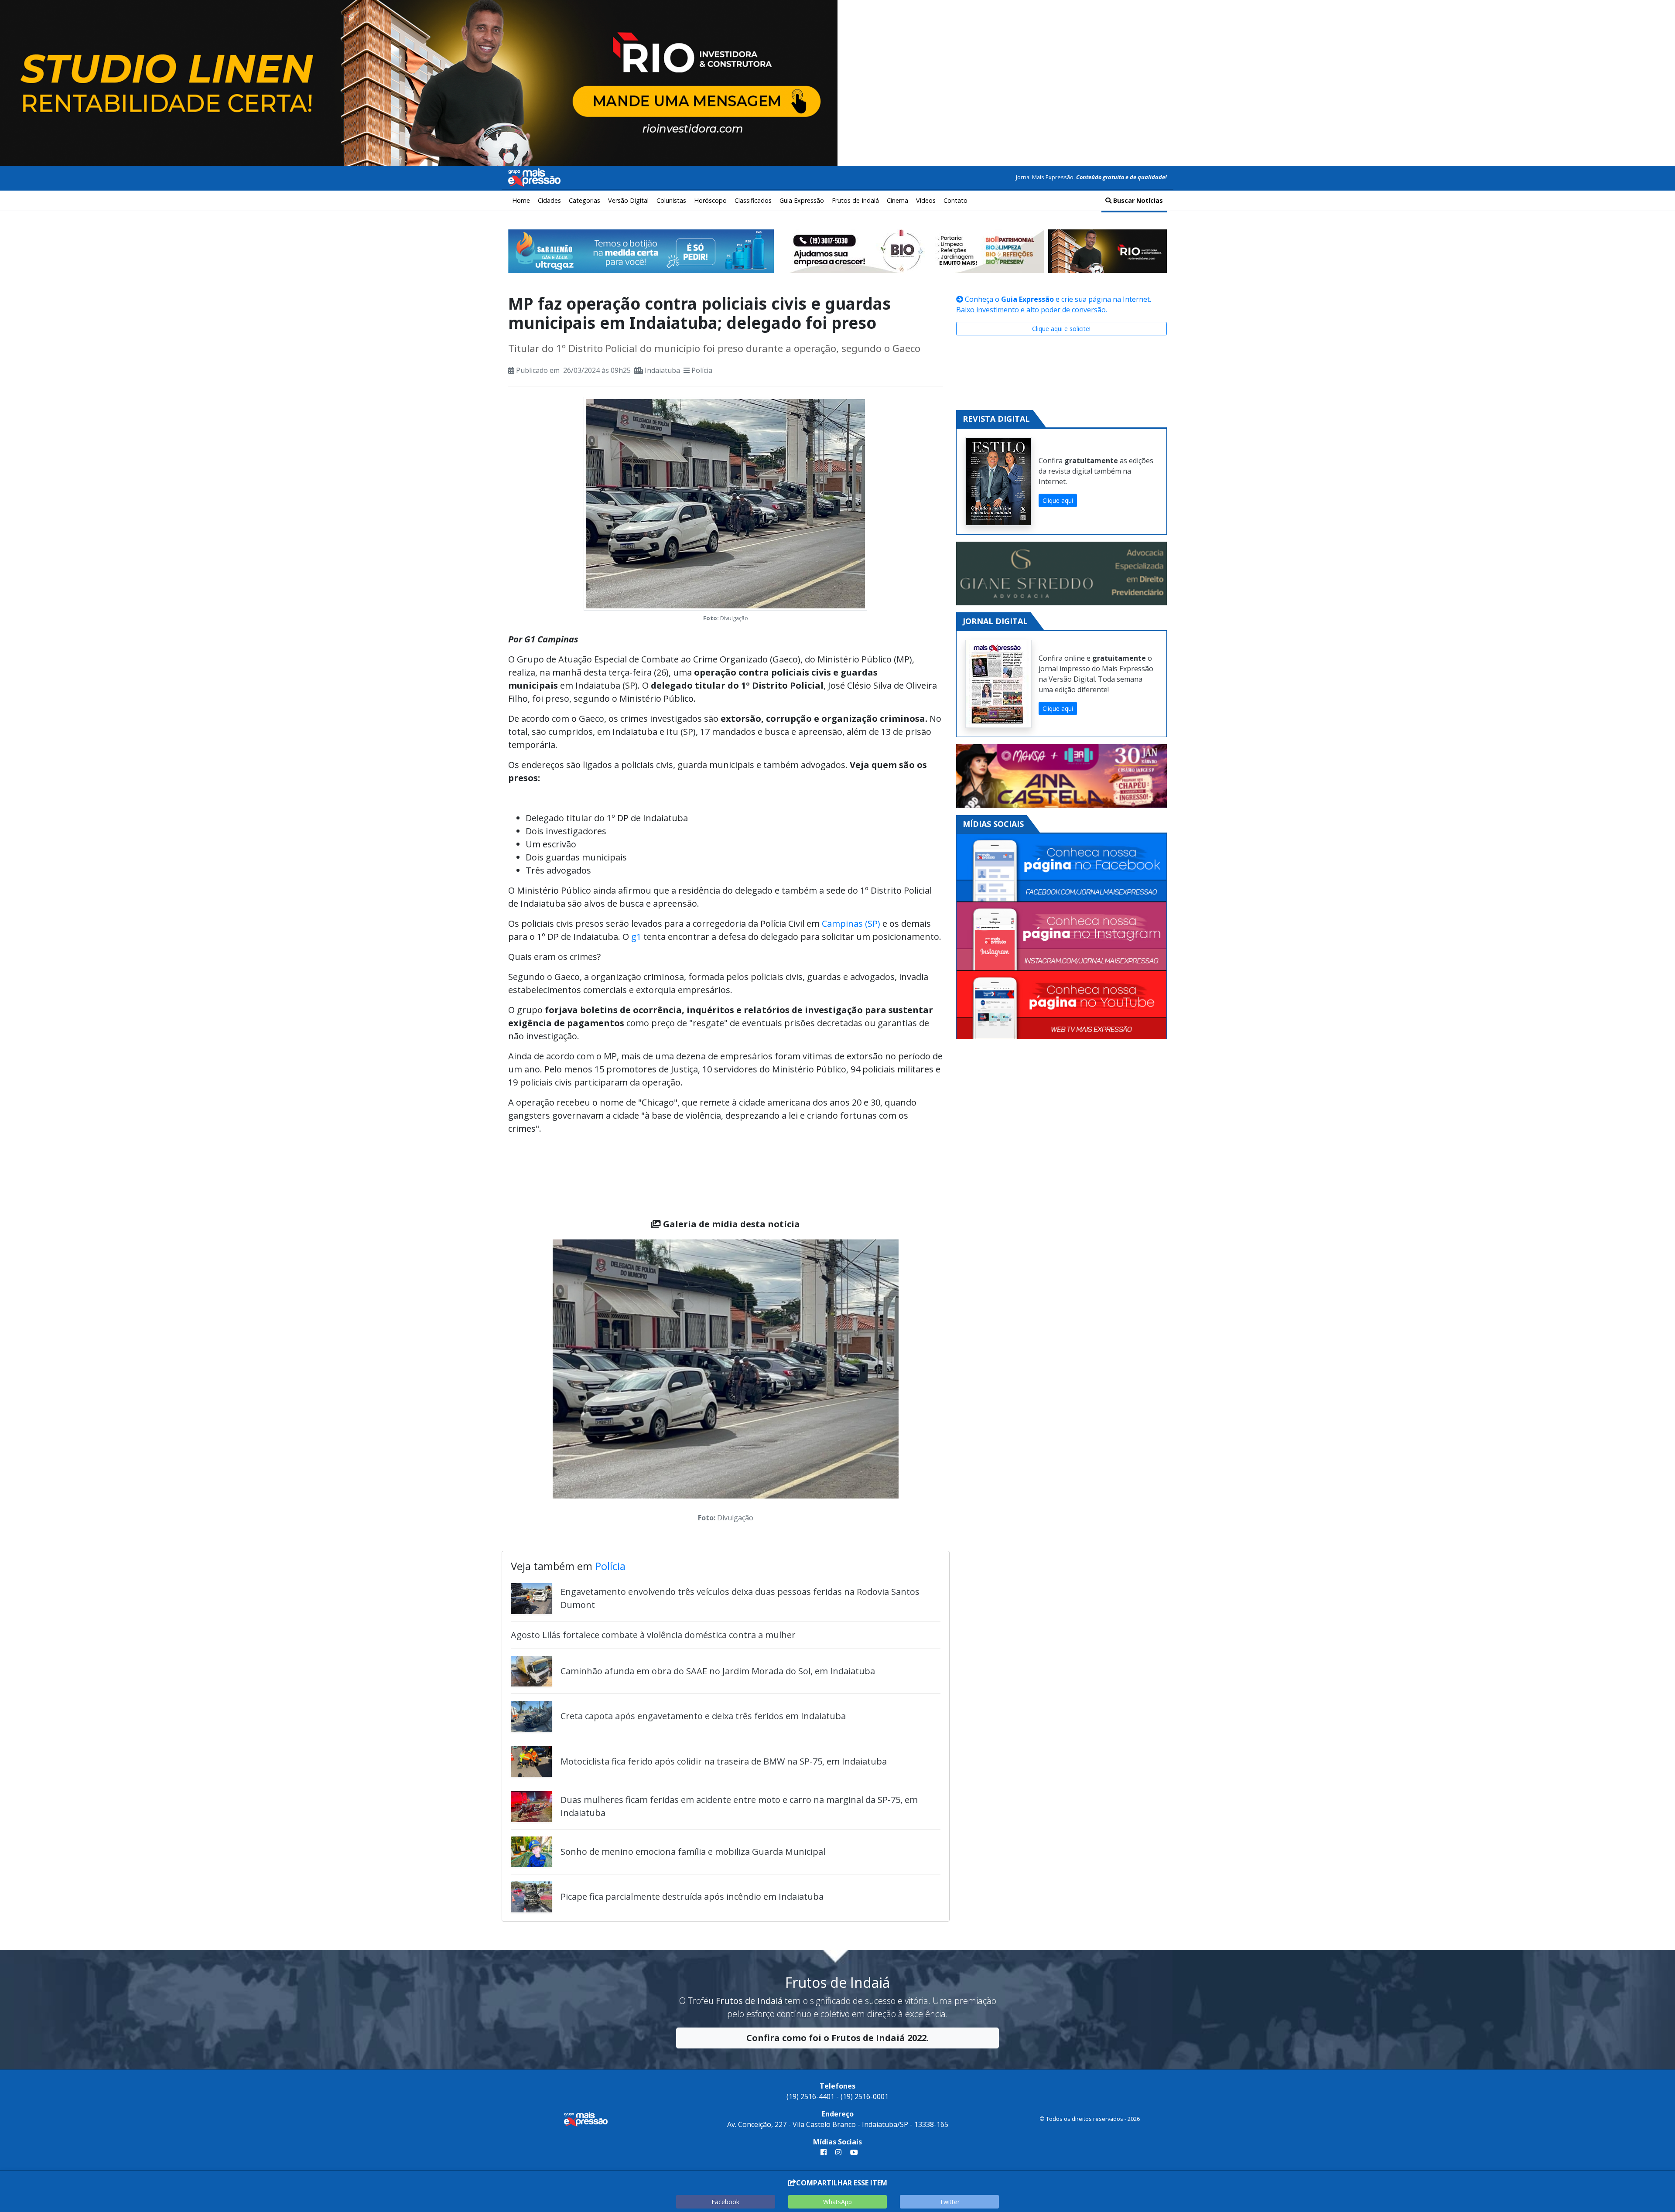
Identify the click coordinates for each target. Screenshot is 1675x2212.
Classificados (753, 200)
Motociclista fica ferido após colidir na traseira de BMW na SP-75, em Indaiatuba (724, 1761)
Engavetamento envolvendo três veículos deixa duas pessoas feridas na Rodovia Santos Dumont (740, 1598)
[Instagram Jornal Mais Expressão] (1061, 937)
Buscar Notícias (1137, 200)
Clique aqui (1058, 500)
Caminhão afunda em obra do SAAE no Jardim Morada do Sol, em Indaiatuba (718, 1671)
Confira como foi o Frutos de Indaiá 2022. (837, 2038)
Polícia (702, 370)
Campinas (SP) (851, 923)
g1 (636, 937)
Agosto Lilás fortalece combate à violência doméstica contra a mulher (653, 1635)
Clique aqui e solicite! (1061, 329)
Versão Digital (628, 200)
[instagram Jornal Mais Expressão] (838, 2152)
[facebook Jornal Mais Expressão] (824, 2152)
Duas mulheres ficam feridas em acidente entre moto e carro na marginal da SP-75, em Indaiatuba (739, 1806)
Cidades (549, 200)
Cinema (897, 200)
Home (521, 200)
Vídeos (926, 200)
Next (912, 1383)
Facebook (725, 2202)
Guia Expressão (802, 200)
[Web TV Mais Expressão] (1061, 1005)
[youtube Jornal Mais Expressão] (852, 2152)
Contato (955, 200)
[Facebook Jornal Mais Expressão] (1061, 868)
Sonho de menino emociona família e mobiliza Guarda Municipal (693, 1852)
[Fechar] (1658, 14)
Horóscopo (710, 200)
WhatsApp (837, 2202)
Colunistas (671, 200)
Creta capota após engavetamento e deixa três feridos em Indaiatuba (703, 1716)
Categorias (585, 200)
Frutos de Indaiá (855, 200)
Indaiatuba (662, 370)
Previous (540, 1383)
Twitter (950, 2202)
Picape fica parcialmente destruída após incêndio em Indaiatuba (692, 1896)
